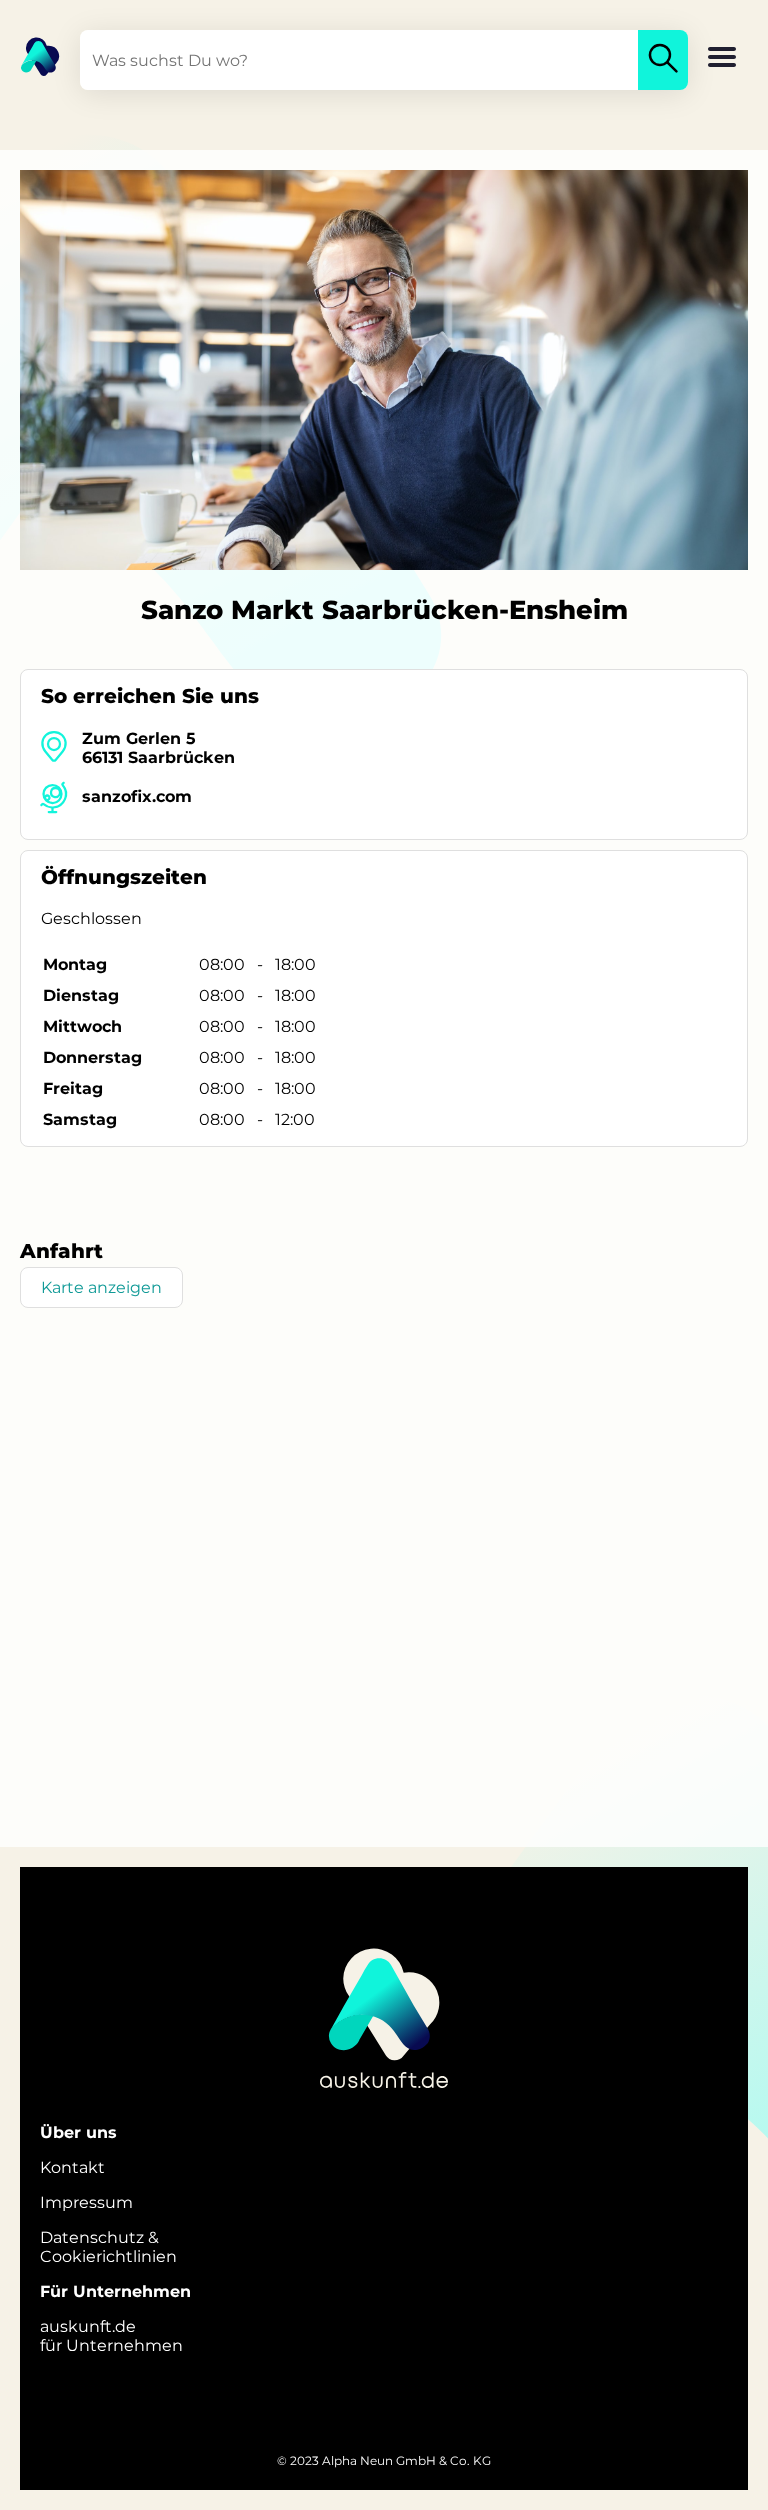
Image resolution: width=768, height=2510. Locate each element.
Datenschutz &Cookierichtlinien (108, 2247)
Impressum (86, 2202)
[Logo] (30, 55)
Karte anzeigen (101, 1287)
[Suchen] (663, 60)
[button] (722, 59)
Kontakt (72, 2167)
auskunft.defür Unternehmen (111, 2336)
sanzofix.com (137, 796)
